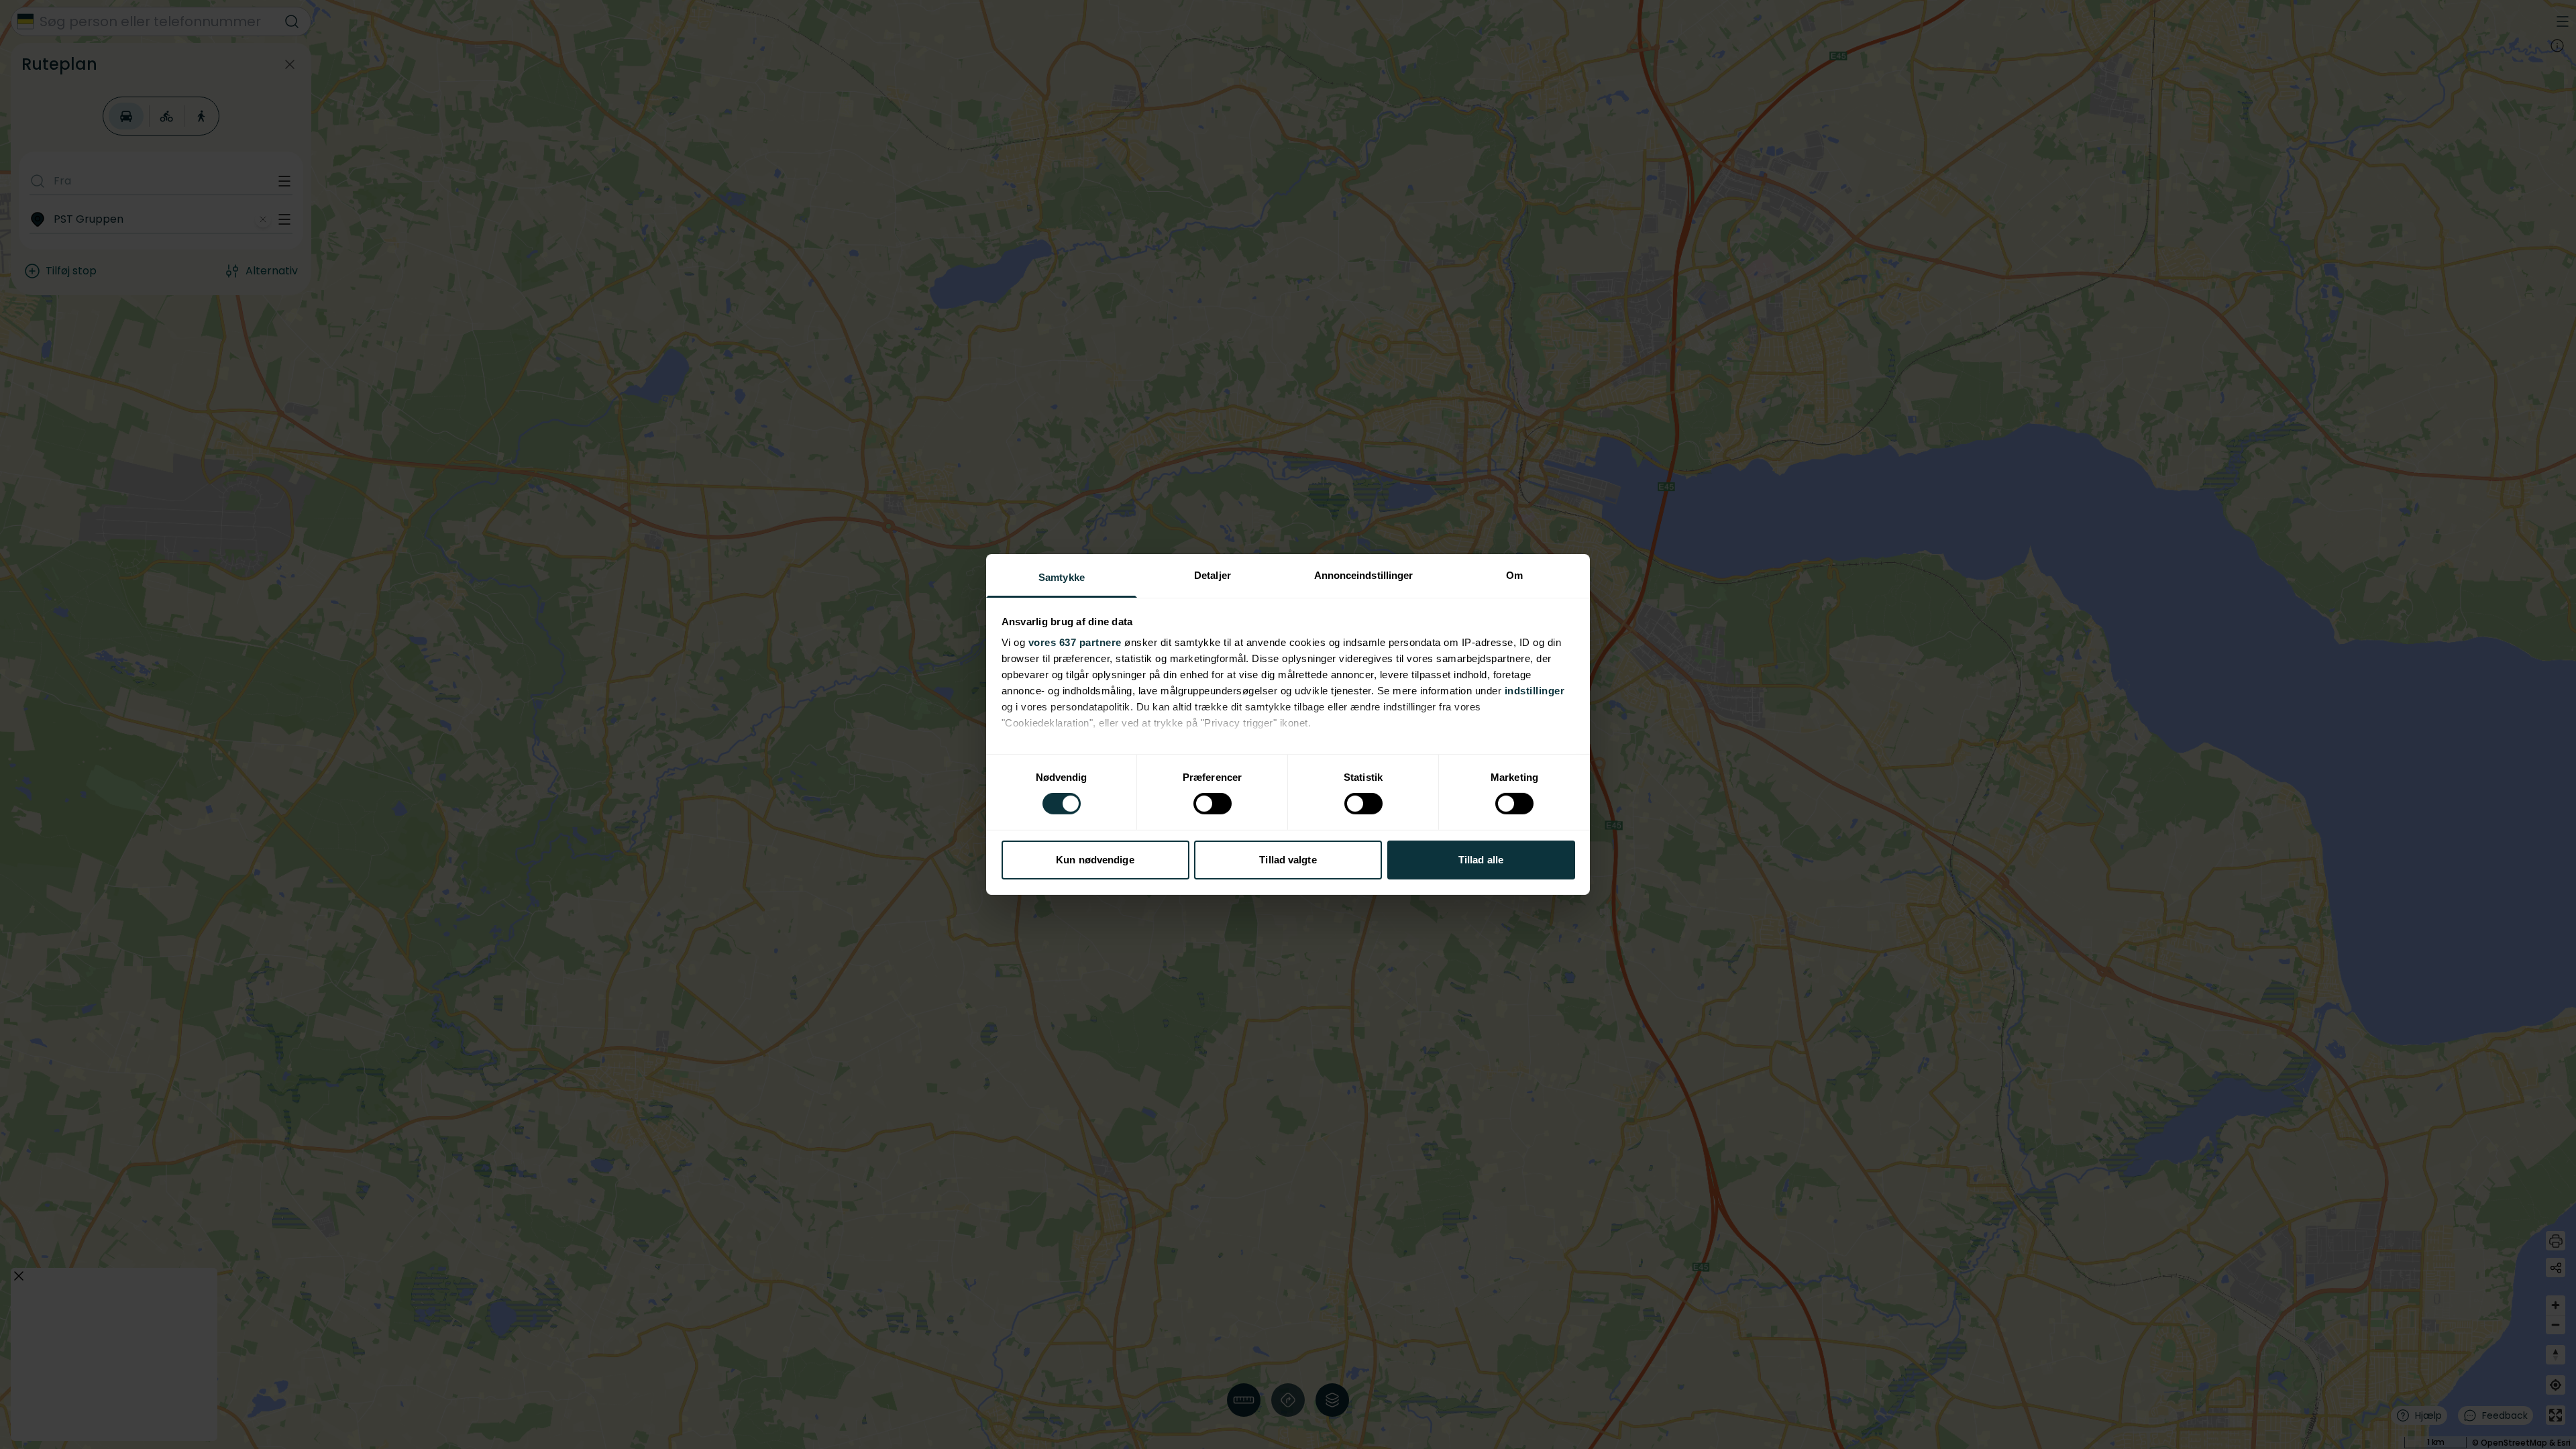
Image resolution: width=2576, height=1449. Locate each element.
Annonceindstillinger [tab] (1364, 575)
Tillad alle (1481, 860)
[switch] (1213, 804)
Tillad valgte (1288, 860)
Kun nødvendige (1095, 860)
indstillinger (1535, 691)
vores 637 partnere (1075, 642)
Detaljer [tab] (1213, 575)
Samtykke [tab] (1062, 577)
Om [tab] (1514, 575)
